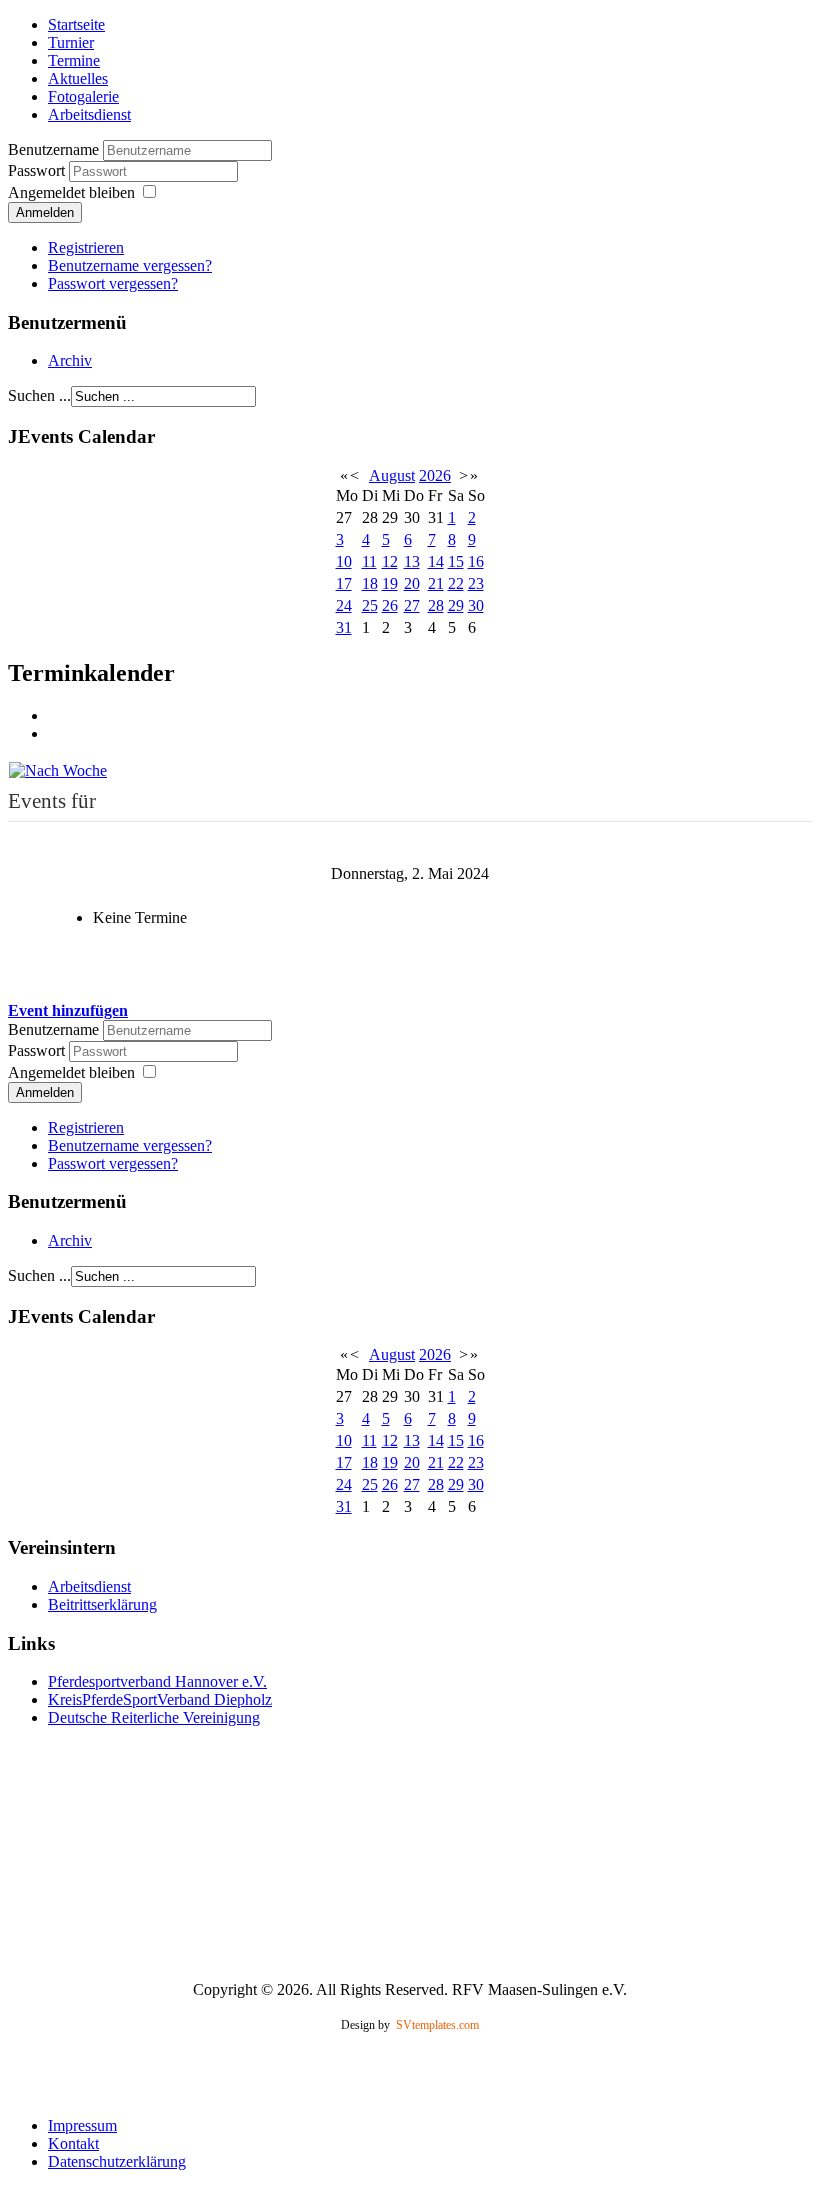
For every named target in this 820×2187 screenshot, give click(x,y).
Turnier (71, 42)
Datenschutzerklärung (117, 2161)
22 (456, 583)
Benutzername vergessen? (130, 265)
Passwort (38, 170)
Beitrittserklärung (102, 1604)
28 (436, 605)
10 (344, 561)
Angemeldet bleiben (71, 192)
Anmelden (45, 212)
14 (436, 561)
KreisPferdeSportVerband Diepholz (160, 1699)
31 (344, 627)
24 (344, 605)
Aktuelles (78, 78)
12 (390, 561)
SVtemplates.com (437, 2025)
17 (344, 583)
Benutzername (53, 149)
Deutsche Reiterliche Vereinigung (154, 1717)
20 (412, 583)
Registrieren (86, 247)
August (392, 475)
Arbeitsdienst (89, 114)
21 (436, 583)
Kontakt (73, 2143)
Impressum (82, 2125)
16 (476, 561)
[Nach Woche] (58, 768)
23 (476, 583)
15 (456, 561)
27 (412, 605)
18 (370, 583)
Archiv (70, 360)
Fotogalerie (83, 96)
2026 (435, 475)
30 (476, 605)
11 (369, 561)
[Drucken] (55, 715)
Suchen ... (39, 395)
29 (456, 605)
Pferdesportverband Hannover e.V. (157, 1681)
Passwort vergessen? (113, 283)
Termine (74, 60)
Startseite (76, 24)
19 (390, 583)
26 (390, 605)
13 (412, 561)
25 (370, 605)
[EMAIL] (55, 733)
